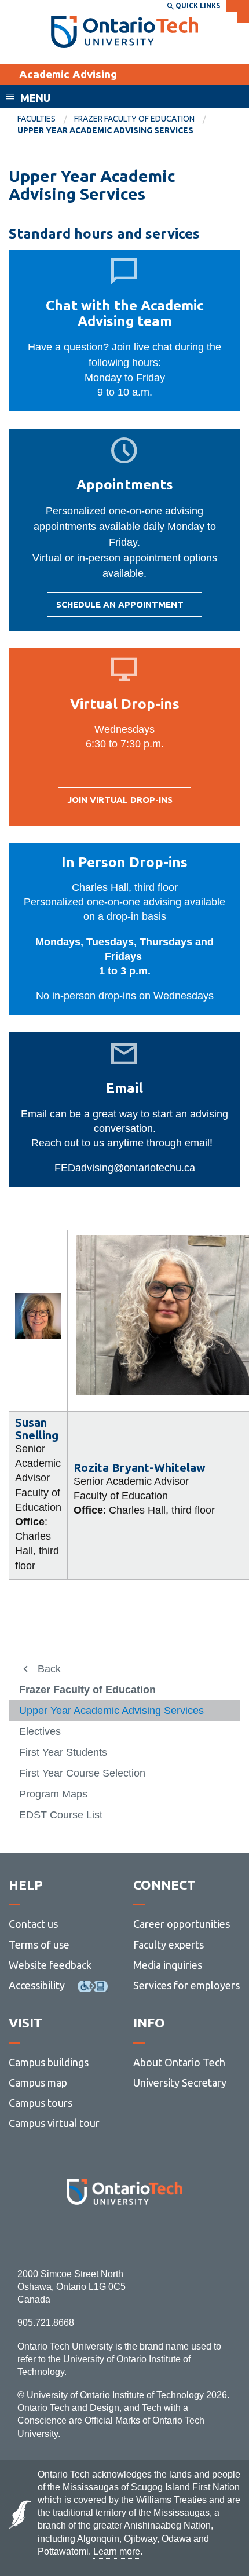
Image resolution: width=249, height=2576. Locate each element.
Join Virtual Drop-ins (120, 803)
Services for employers (186, 1985)
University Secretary (180, 2082)
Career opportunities (182, 1924)
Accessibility (37, 1985)
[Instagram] (125, 2236)
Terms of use (39, 1945)
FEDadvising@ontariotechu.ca (125, 1168)
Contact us (33, 1924)
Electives (40, 1731)
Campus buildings (49, 2062)
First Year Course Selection (82, 1773)
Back (49, 1669)
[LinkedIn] (150, 2236)
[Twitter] (99, 2236)
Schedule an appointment (120, 608)
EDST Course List (61, 1815)
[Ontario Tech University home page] (125, 32)
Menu (35, 98)
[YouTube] (176, 2236)
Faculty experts (169, 1945)
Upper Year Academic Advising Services (111, 1711)
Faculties (36, 119)
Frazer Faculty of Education (134, 119)
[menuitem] (46, 119)
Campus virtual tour (54, 2123)
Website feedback (50, 1965)
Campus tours (41, 2103)
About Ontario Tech (179, 2062)
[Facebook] (73, 2236)
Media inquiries (168, 1965)
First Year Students (63, 1752)
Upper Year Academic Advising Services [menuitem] (105, 130)
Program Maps (53, 1794)
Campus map (38, 2082)
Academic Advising (68, 74)
